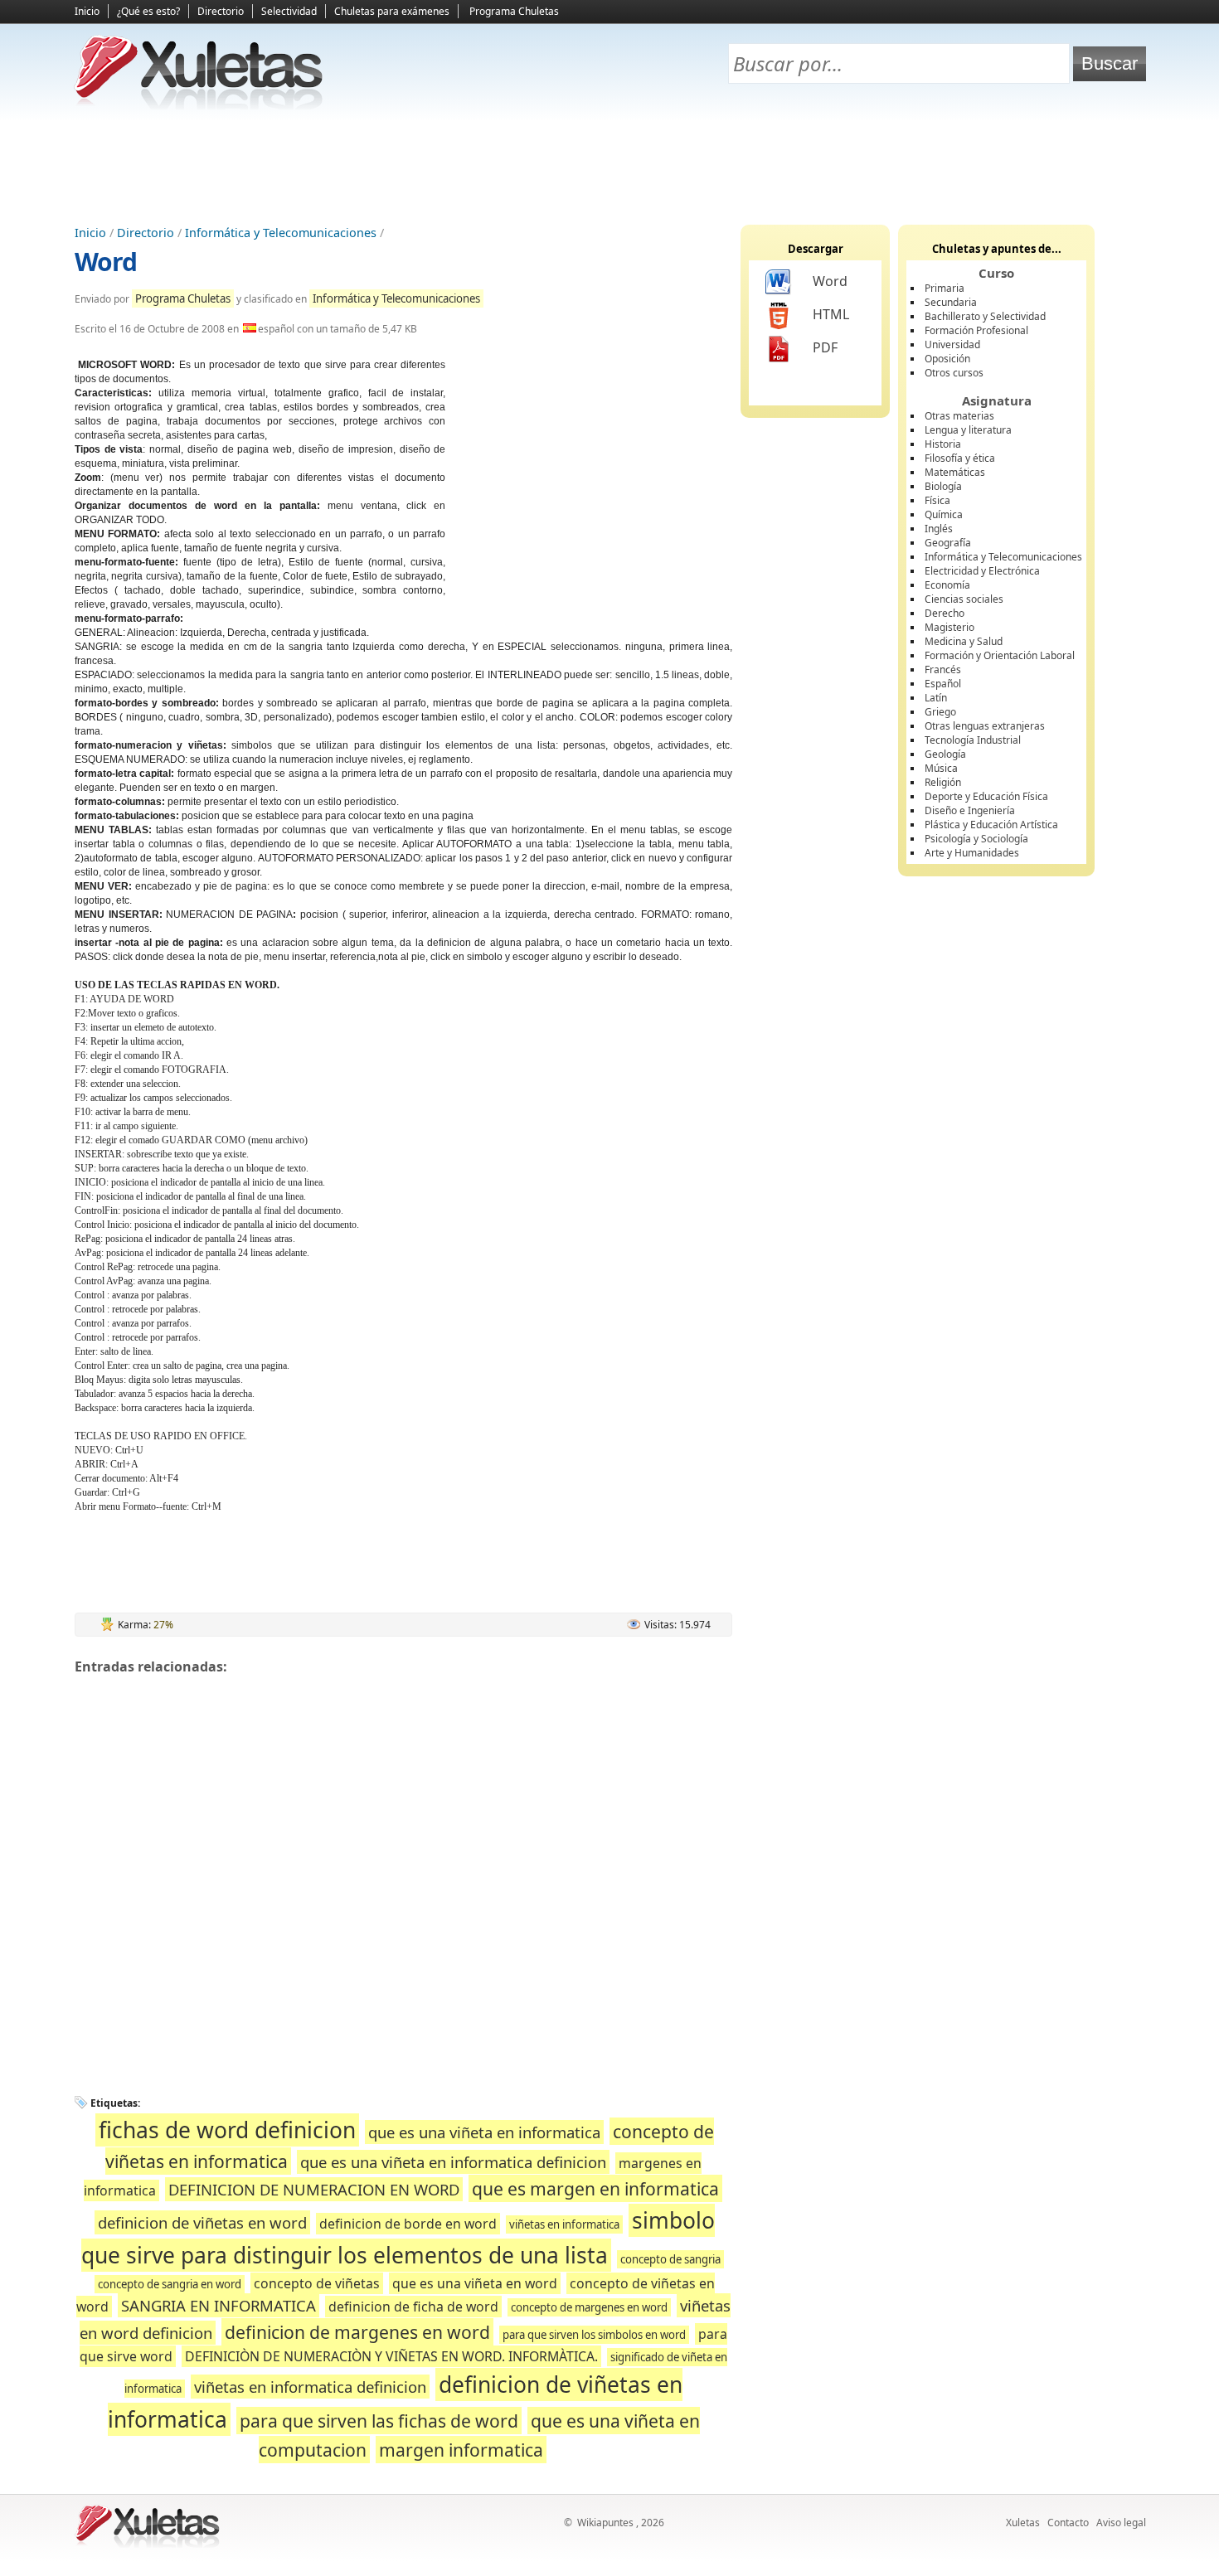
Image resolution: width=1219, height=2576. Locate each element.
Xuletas (1023, 2523)
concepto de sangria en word (170, 2284)
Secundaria (951, 302)
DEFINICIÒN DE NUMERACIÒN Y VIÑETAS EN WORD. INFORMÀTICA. (391, 2356)
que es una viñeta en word (475, 2283)
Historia (943, 444)
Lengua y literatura (968, 430)
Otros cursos (954, 373)
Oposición (947, 359)
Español (943, 684)
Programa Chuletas (514, 11)
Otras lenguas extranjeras (985, 726)
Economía (947, 585)
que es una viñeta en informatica (484, 2132)
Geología (945, 754)
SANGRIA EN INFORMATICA (219, 2305)
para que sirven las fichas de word (379, 2421)
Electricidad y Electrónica (982, 571)
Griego (940, 712)
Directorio (221, 11)
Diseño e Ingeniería (970, 810)
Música (941, 768)
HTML (831, 314)
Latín (936, 698)
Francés (943, 669)
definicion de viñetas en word (202, 2222)
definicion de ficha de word (413, 2307)
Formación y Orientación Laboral (1000, 655)
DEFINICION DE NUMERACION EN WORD (314, 2189)
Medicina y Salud (964, 641)
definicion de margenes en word (357, 2332)
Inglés (939, 529)
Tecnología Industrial (973, 740)
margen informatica (461, 2450)
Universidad (952, 344)
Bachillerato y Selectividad (985, 316)
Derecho (945, 613)
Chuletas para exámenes (392, 11)
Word (106, 262)
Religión (943, 782)
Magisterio (949, 627)
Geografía (948, 543)
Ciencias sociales (964, 599)
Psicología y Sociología (976, 839)
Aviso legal (1121, 2523)
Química (944, 514)
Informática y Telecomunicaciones (281, 233)
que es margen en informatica (595, 2188)
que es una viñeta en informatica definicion (453, 2162)
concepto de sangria (670, 2259)
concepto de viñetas (317, 2283)
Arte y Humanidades (972, 853)
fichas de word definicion (227, 2130)
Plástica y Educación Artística (991, 825)
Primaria (945, 288)
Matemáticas (955, 472)
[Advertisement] (609, 167)
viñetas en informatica (564, 2224)
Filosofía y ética (960, 458)
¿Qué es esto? (148, 11)
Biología (943, 486)
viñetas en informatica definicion (310, 2387)
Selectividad (289, 11)
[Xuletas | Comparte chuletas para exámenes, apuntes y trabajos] (199, 106)
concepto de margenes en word (589, 2307)
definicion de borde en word (408, 2224)
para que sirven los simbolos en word (594, 2335)
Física (937, 500)
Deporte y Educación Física (986, 796)
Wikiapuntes (605, 2523)
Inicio (87, 11)
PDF (825, 347)
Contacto (1068, 2523)
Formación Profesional (976, 330)
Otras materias (959, 416)
